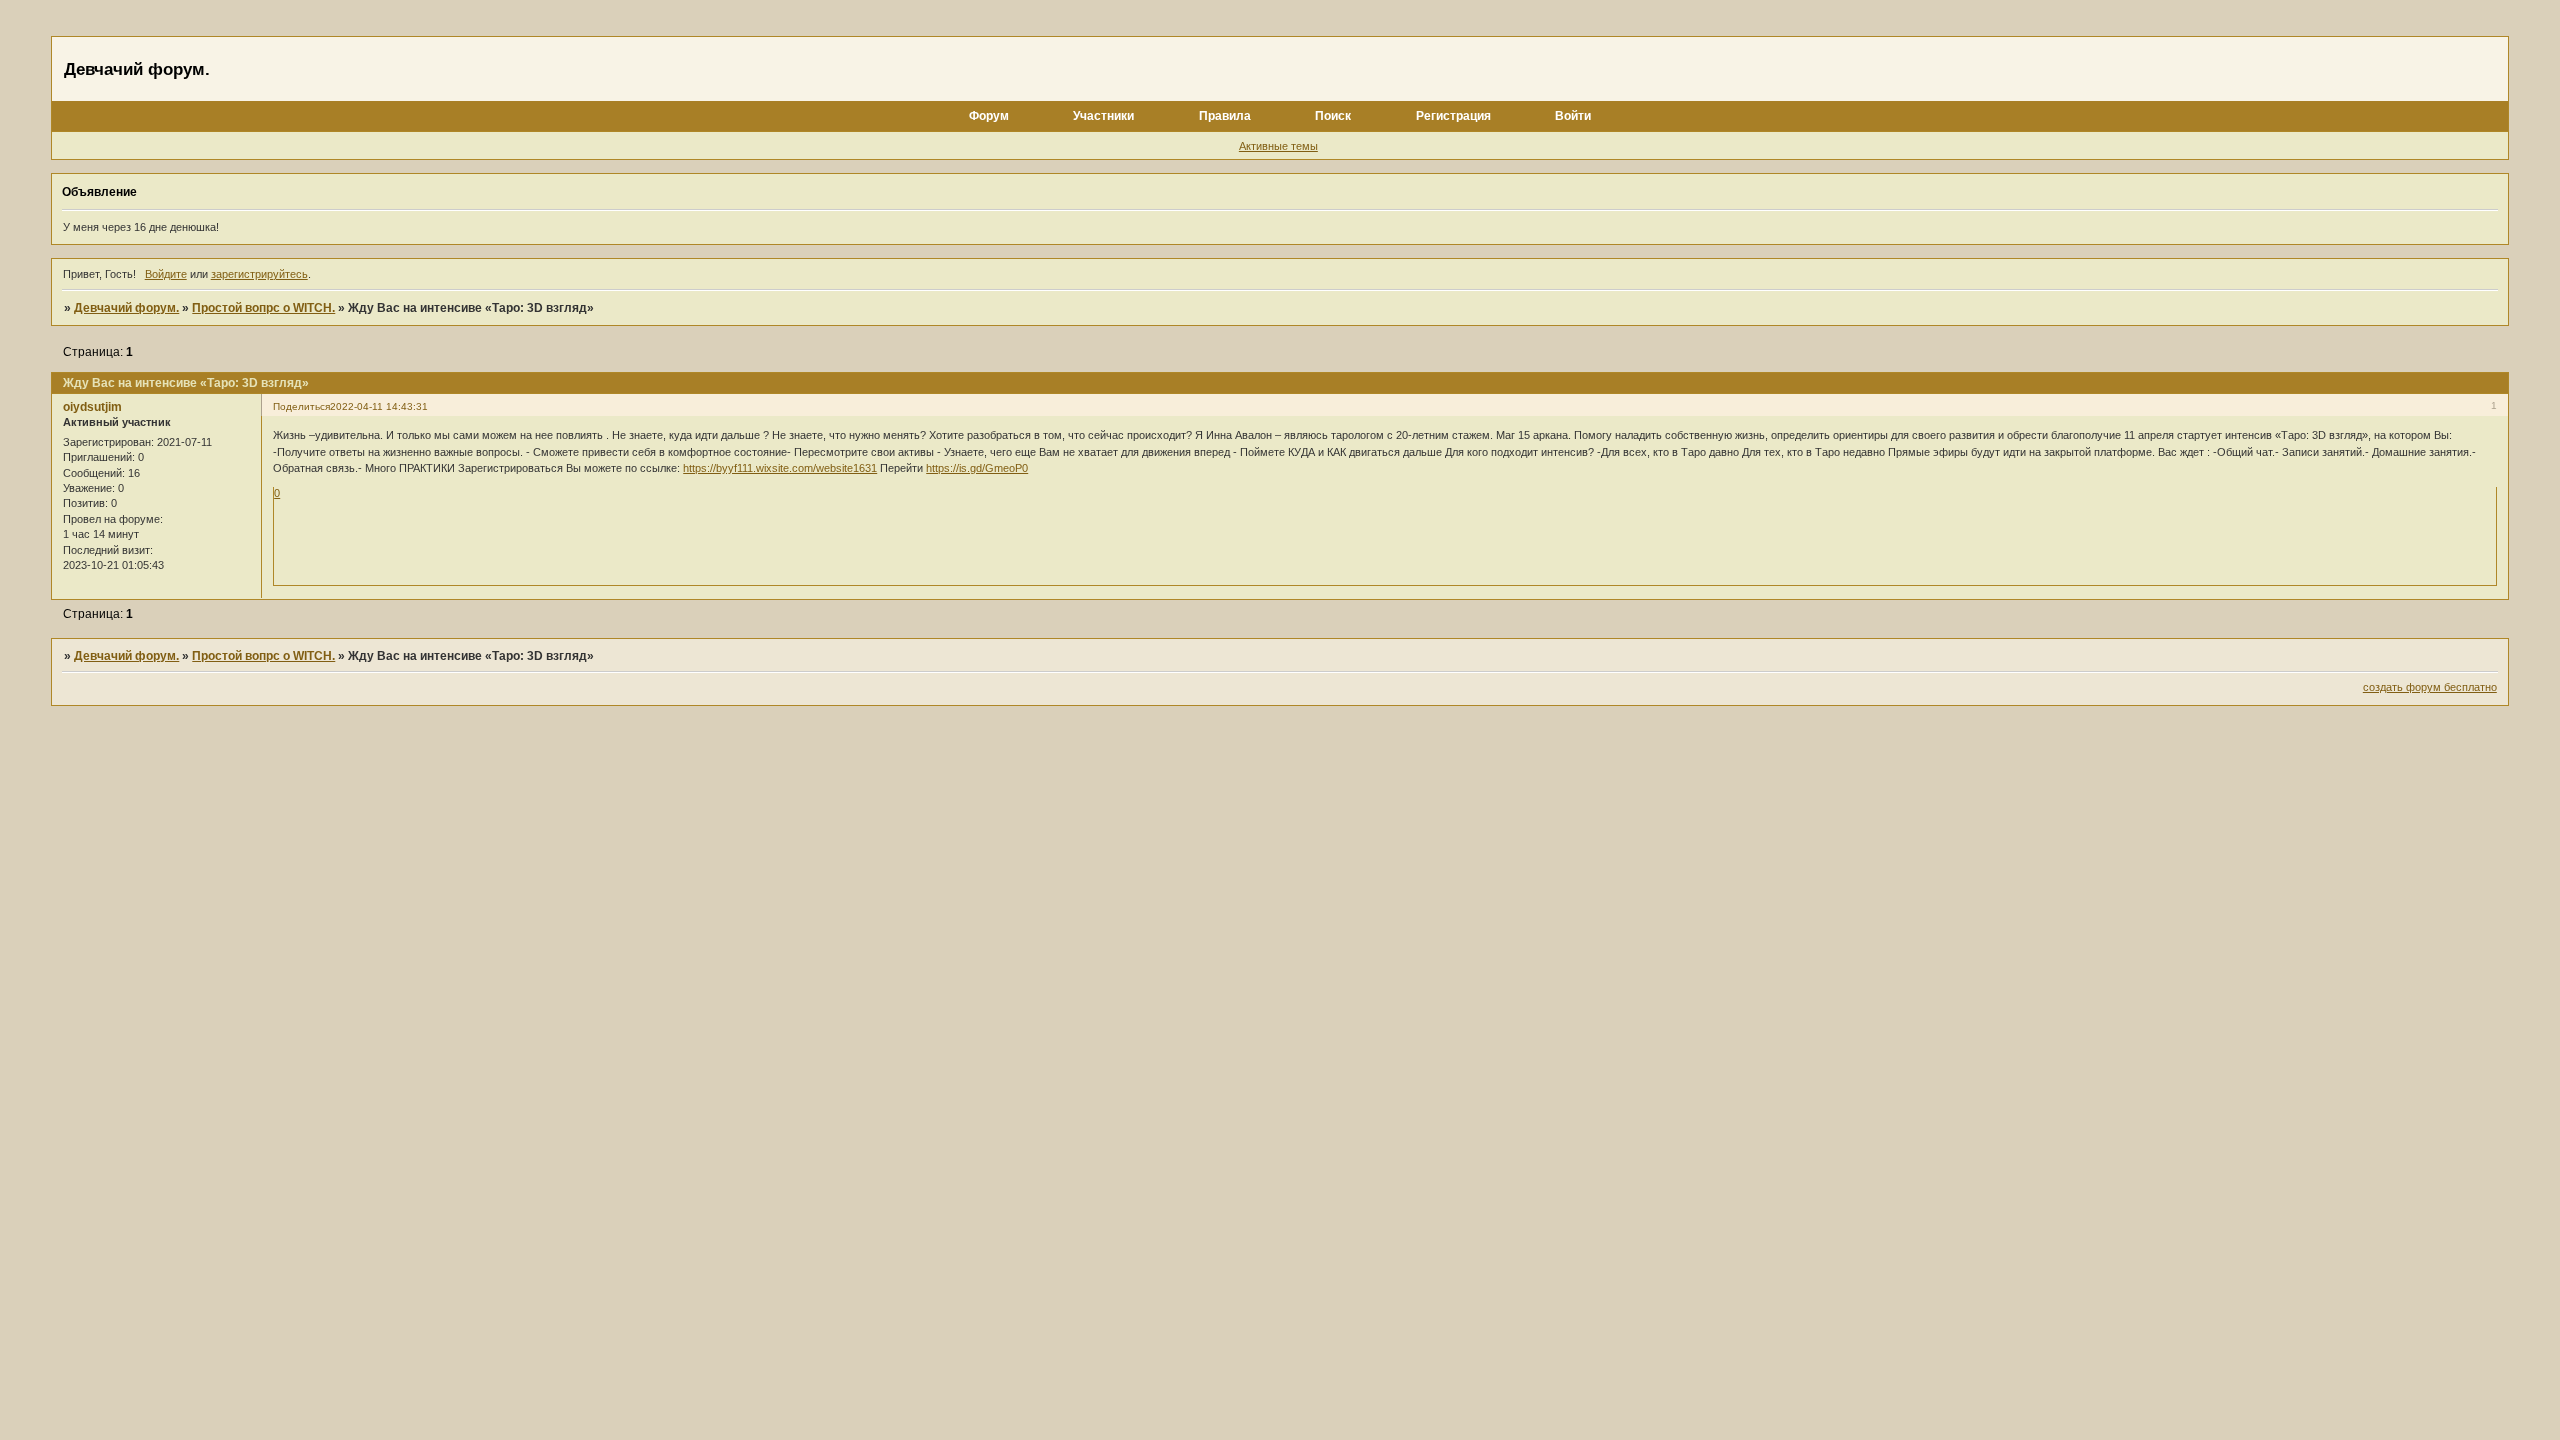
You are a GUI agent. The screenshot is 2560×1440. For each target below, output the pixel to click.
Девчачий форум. (126, 308)
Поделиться (301, 406)
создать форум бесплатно (2430, 687)
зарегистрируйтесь (259, 274)
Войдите (166, 274)
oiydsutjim (92, 407)
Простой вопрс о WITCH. (263, 308)
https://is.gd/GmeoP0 (977, 468)
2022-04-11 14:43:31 (379, 406)
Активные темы (1278, 146)
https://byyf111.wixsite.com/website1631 (780, 468)
